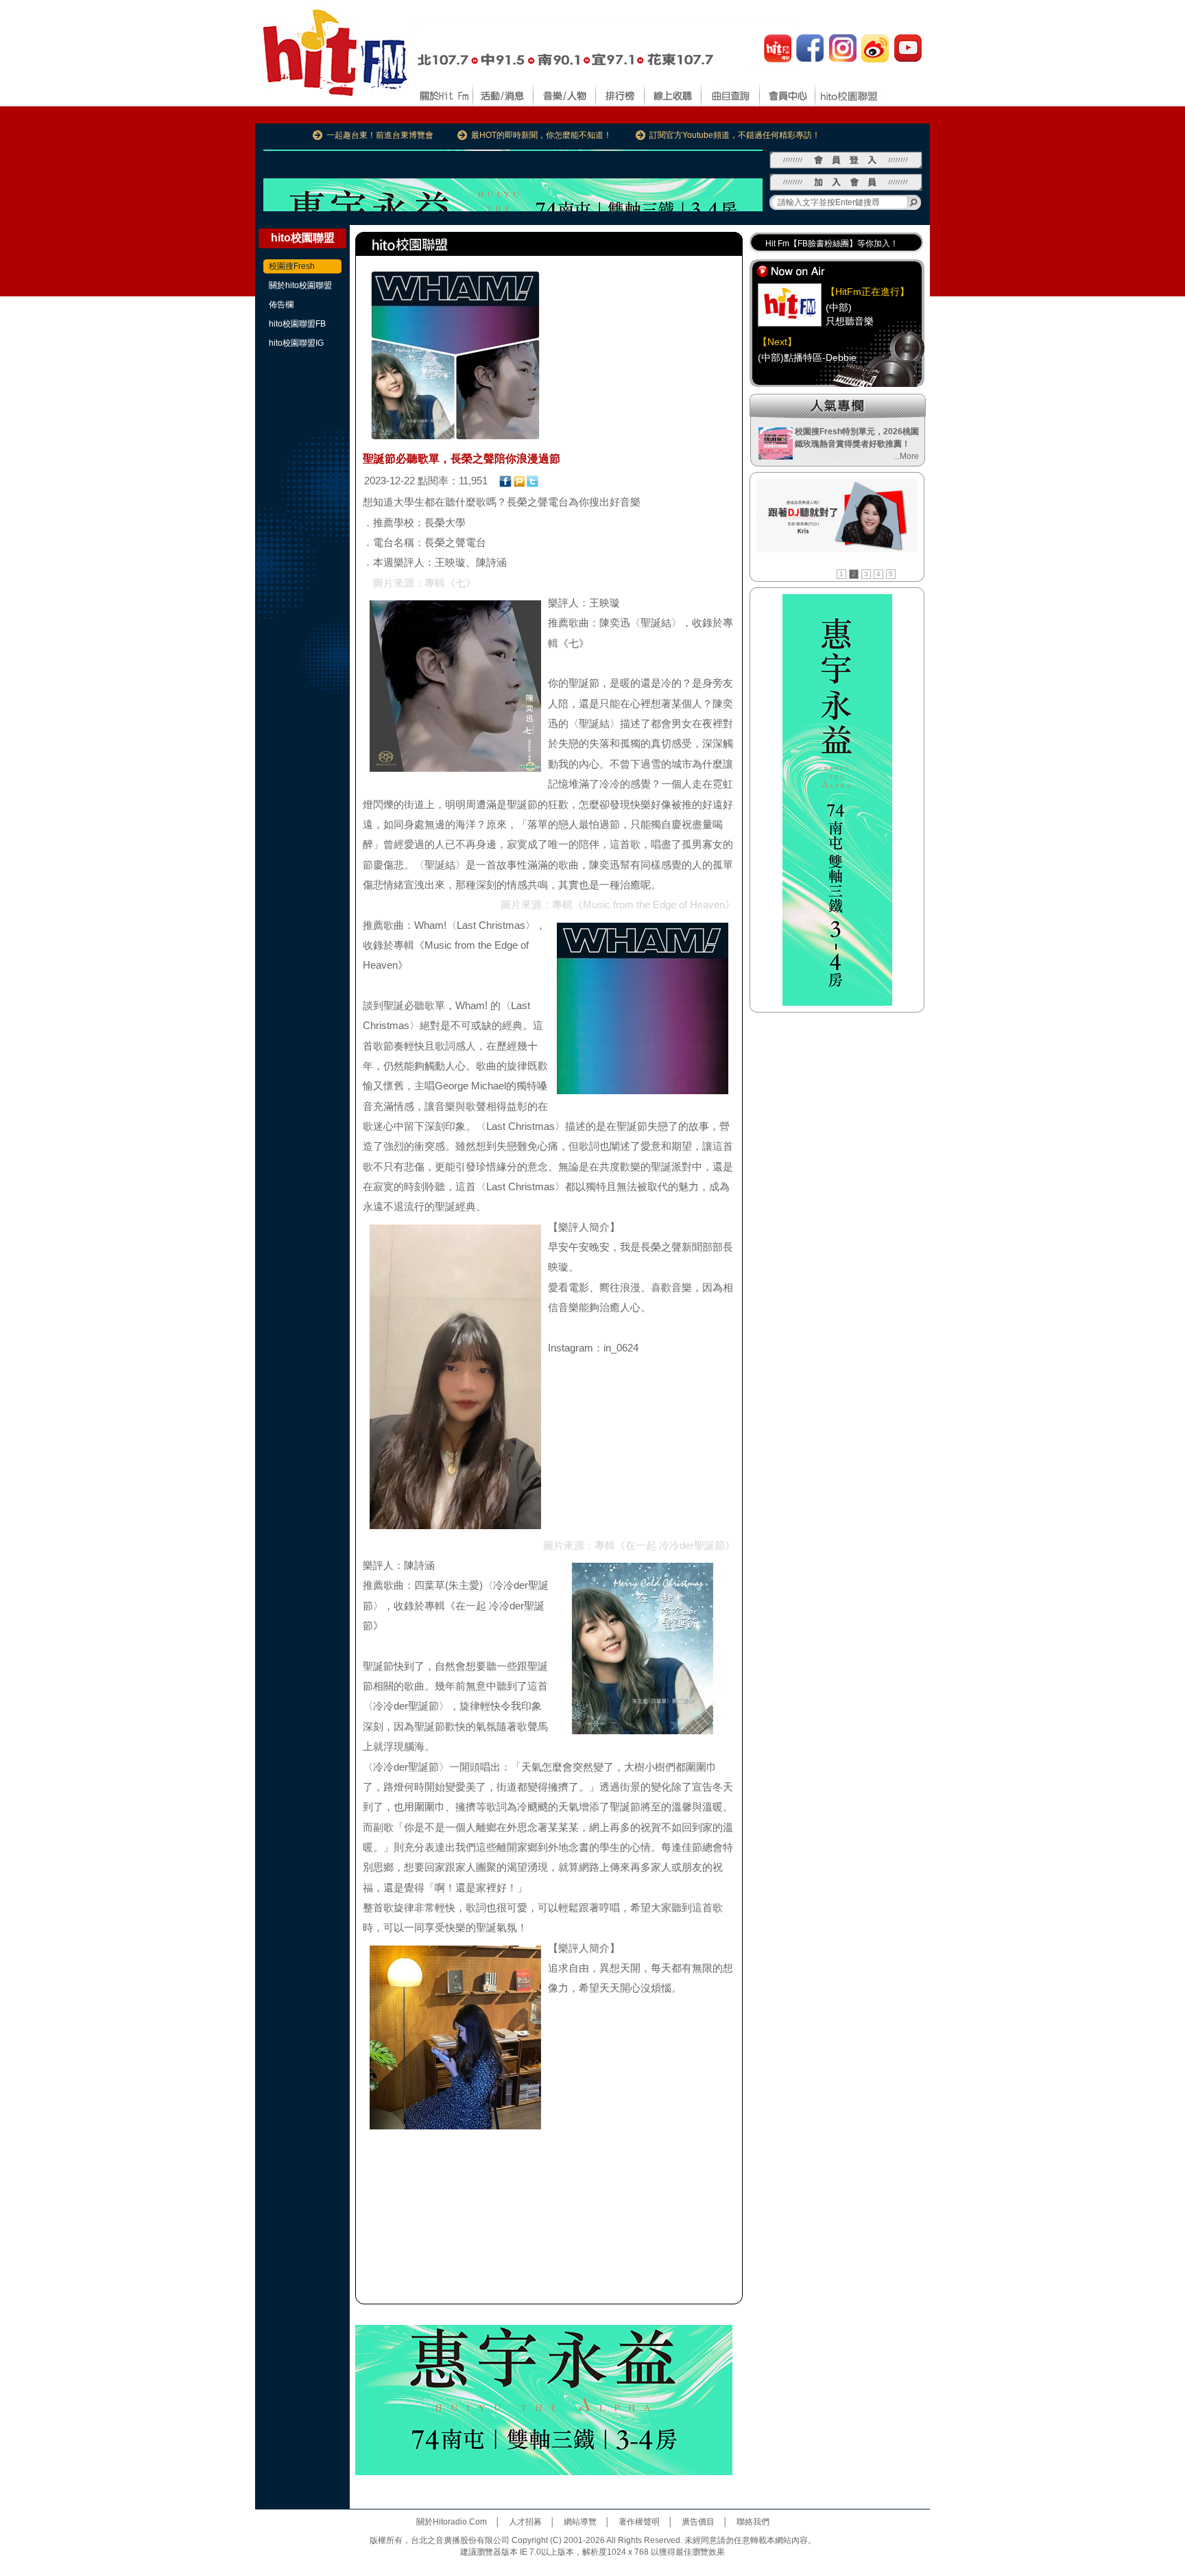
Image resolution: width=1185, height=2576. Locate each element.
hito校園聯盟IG (296, 343)
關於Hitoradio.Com (452, 2522)
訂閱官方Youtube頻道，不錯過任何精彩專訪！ (735, 135)
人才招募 (525, 2522)
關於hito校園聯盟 (300, 285)
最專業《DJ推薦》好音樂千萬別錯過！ (836, 244)
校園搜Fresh (292, 266)
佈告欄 (281, 305)
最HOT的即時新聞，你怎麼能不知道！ (541, 135)
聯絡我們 (753, 2522)
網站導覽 (580, 2522)
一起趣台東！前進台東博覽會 (380, 135)
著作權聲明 (639, 2522)
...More (906, 456)
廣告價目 (698, 2522)
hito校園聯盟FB (297, 324)
